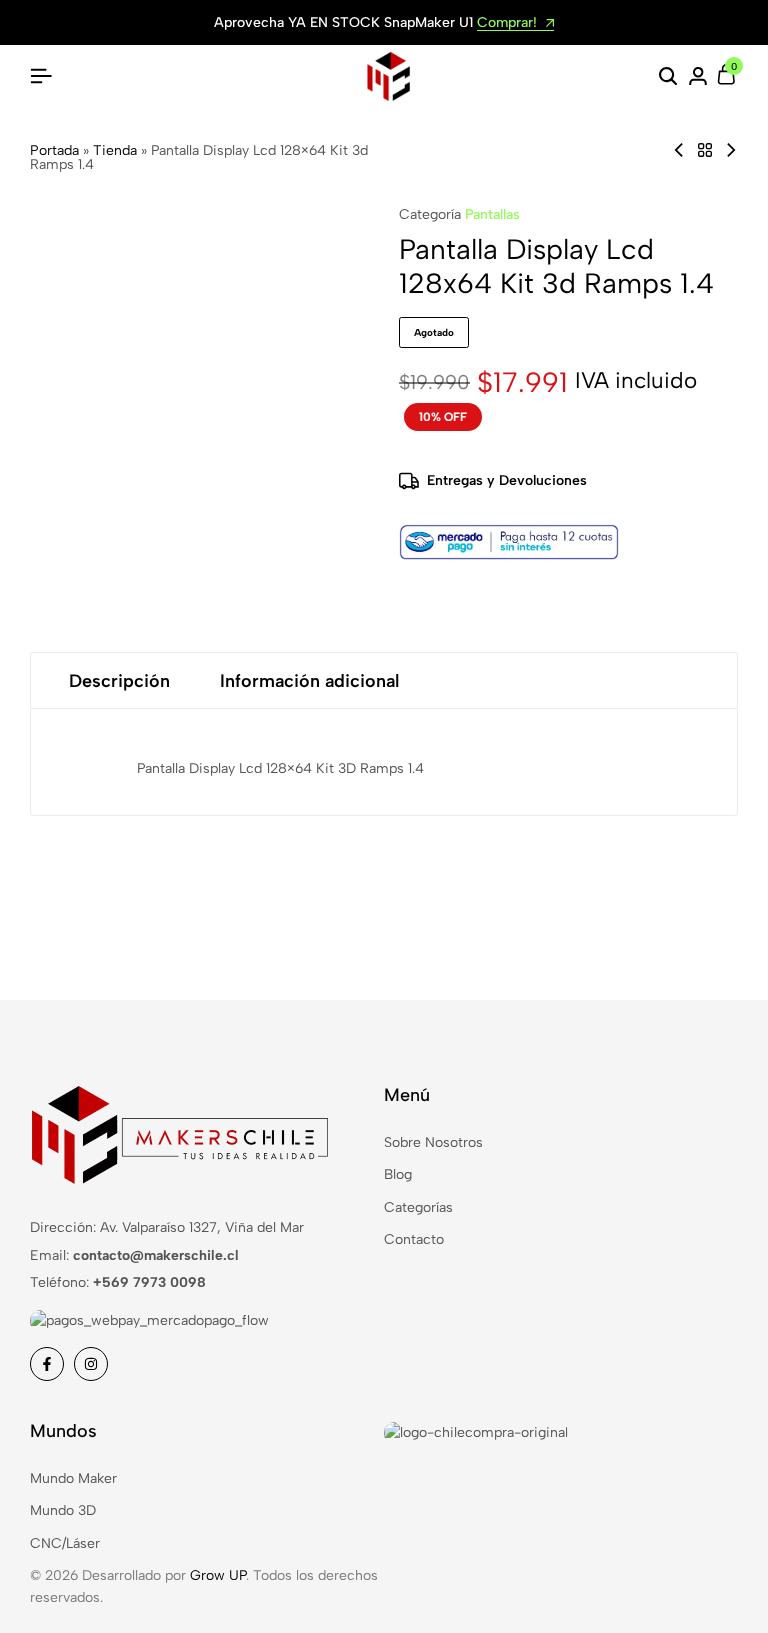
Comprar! (509, 23)
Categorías (418, 1207)
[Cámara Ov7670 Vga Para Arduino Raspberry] (731, 150)
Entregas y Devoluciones (507, 480)
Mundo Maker (73, 1478)
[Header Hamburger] (41, 76)
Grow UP (218, 1575)
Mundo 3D (63, 1510)
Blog (398, 1174)
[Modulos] (705, 150)
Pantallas (492, 214)
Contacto (414, 1239)
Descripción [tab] (119, 681)
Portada (54, 150)
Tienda (115, 150)
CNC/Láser (65, 1543)
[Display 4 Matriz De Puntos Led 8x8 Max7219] (679, 150)
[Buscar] (668, 77)
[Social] (47, 1364)
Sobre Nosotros (433, 1142)
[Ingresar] (698, 77)
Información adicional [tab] (309, 681)
